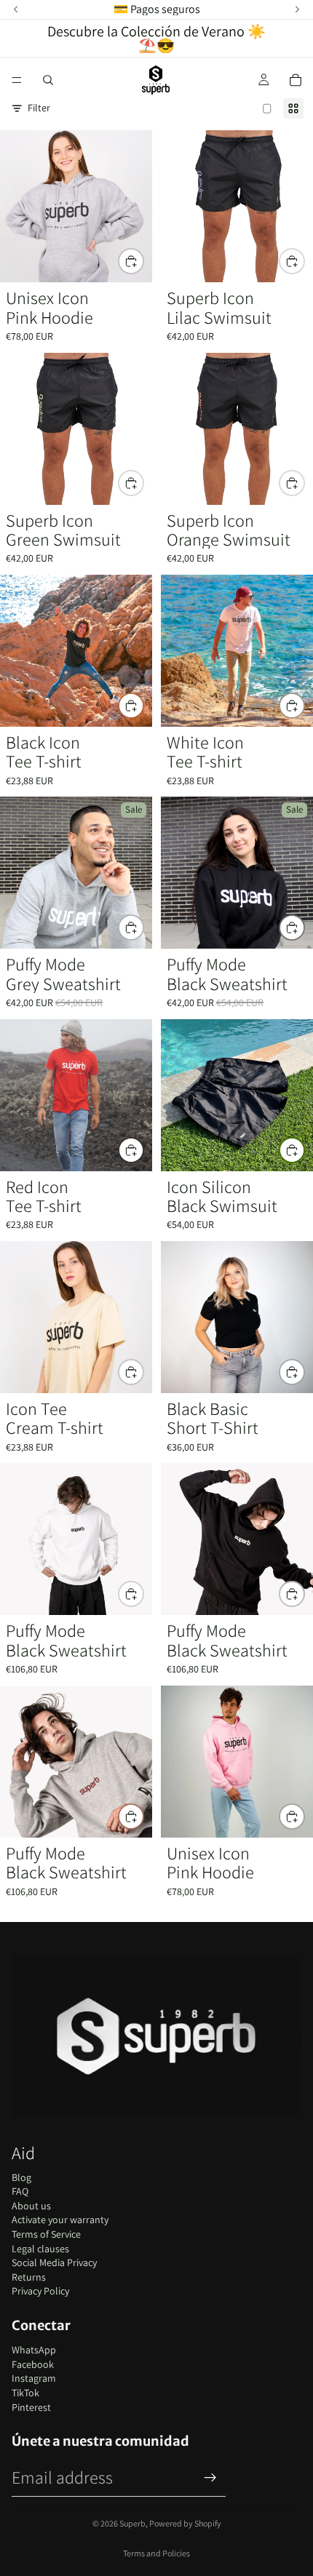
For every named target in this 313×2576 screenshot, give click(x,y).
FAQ (20, 2191)
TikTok (25, 2393)
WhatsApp (34, 2350)
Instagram (34, 2378)
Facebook (33, 2364)
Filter (39, 108)
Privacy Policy (40, 2291)
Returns (29, 2277)
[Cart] (296, 80)
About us (31, 2206)
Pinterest (31, 2407)
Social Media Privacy (54, 2262)
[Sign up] (210, 2478)
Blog (21, 2177)
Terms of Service (46, 2234)
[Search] (48, 80)
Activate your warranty (60, 2220)
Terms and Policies (156, 2553)
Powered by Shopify (185, 2523)
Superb (132, 2523)
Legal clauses (40, 2249)
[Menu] (17, 80)
